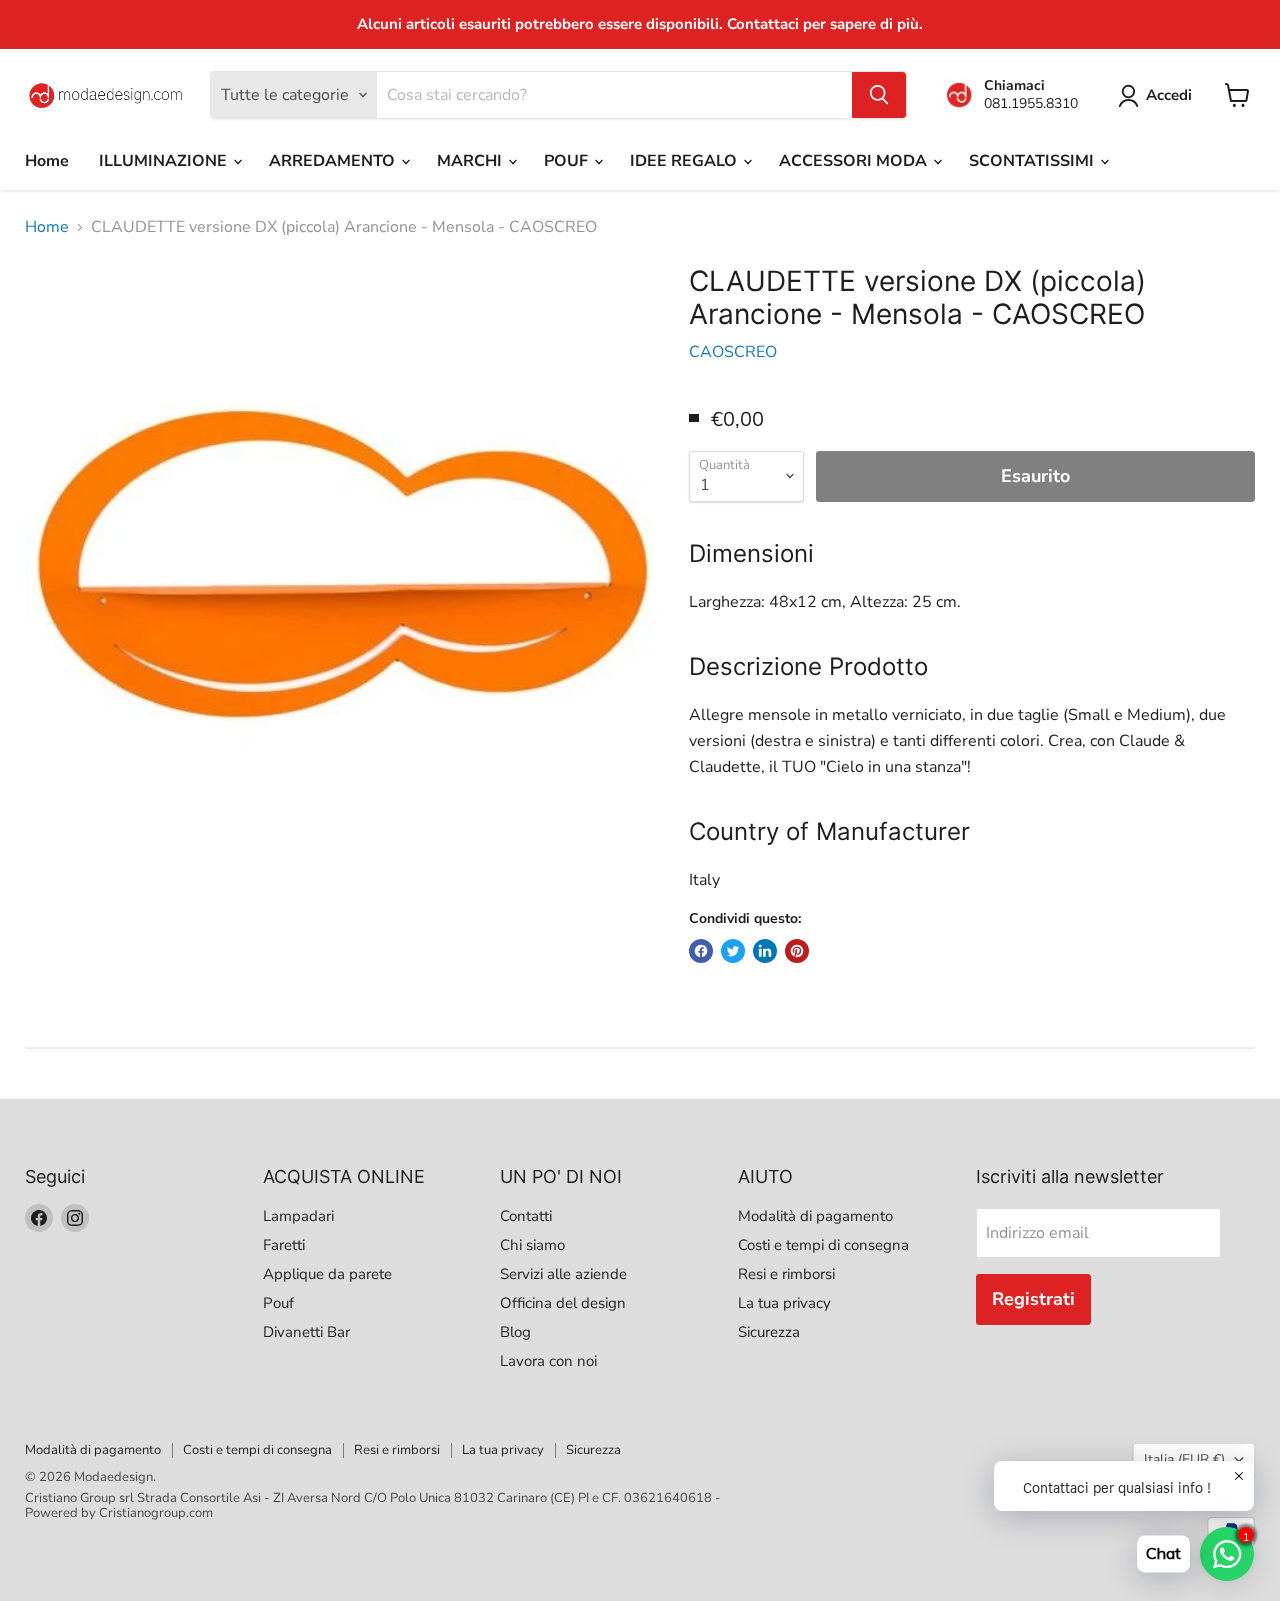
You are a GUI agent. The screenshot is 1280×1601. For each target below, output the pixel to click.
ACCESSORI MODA (855, 161)
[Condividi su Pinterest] (797, 951)
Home (47, 161)
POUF (568, 161)
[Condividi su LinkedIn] (765, 951)
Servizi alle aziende (563, 1274)
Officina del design (563, 1303)
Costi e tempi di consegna (823, 1245)
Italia (1184, 1459)
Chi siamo (532, 1245)
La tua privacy (784, 1303)
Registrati (1033, 1299)
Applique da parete (327, 1274)
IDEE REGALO (685, 161)
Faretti (284, 1245)
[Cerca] (879, 95)
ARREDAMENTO (334, 161)
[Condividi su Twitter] (733, 951)
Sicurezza (769, 1332)
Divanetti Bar (306, 1332)
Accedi (1169, 95)
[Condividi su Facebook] (701, 951)
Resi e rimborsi (786, 1274)
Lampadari (298, 1216)
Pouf (278, 1303)
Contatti (526, 1216)
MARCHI (471, 161)
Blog (515, 1332)
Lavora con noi (548, 1361)
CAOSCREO (733, 352)
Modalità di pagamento (815, 1216)
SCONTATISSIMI (1033, 161)
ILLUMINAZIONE (165, 161)
